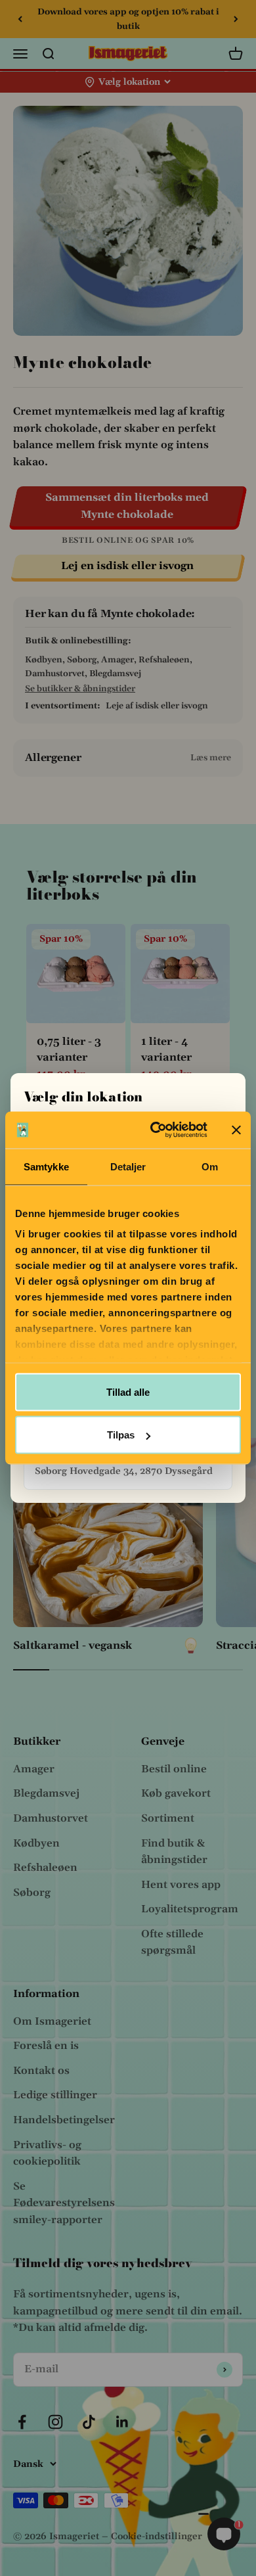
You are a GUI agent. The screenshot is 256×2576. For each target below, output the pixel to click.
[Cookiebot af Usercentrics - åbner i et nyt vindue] (155, 1130)
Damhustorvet (51, 1818)
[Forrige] (20, 19)
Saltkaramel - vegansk (73, 1645)
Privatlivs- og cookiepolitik (47, 2153)
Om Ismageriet (52, 2021)
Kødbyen (36, 1843)
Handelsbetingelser (64, 2120)
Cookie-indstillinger (157, 2537)
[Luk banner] (236, 1130)
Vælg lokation (129, 82)
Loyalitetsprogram (190, 1909)
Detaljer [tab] (128, 1166)
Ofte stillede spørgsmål (172, 1943)
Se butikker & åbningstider (80, 689)
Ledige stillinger (55, 2095)
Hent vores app (181, 1885)
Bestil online (174, 1769)
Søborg (32, 1893)
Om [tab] (210, 1166)
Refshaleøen (45, 1868)
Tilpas (121, 1435)
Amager (34, 1769)
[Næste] (236, 19)
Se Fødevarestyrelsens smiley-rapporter (64, 2203)
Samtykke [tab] (46, 1166)
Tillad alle (128, 1391)
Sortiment (168, 1818)
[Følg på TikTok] (89, 2422)
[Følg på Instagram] (55, 2422)
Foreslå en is (46, 2046)
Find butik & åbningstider (174, 1852)
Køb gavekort (176, 1793)
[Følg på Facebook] (22, 2422)
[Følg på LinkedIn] (122, 2422)
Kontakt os (41, 2071)
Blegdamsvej (46, 1793)
